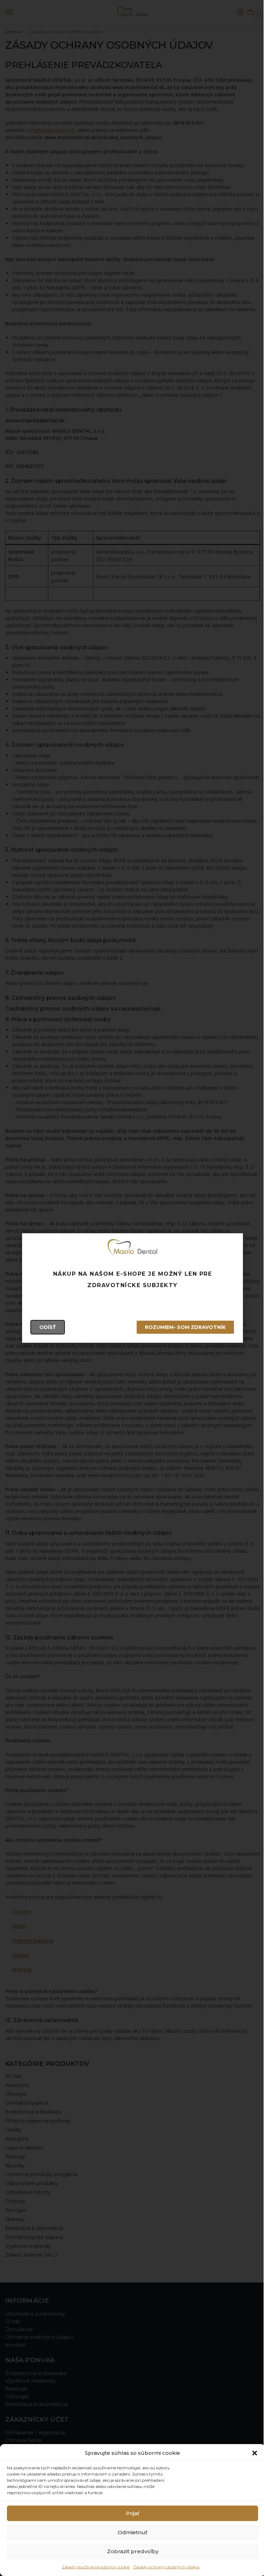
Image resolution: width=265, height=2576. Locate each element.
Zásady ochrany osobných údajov (166, 2567)
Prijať (133, 2513)
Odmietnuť (132, 2532)
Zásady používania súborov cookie (96, 2567)
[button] (255, 2453)
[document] (132, 1288)
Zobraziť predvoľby (133, 2551)
